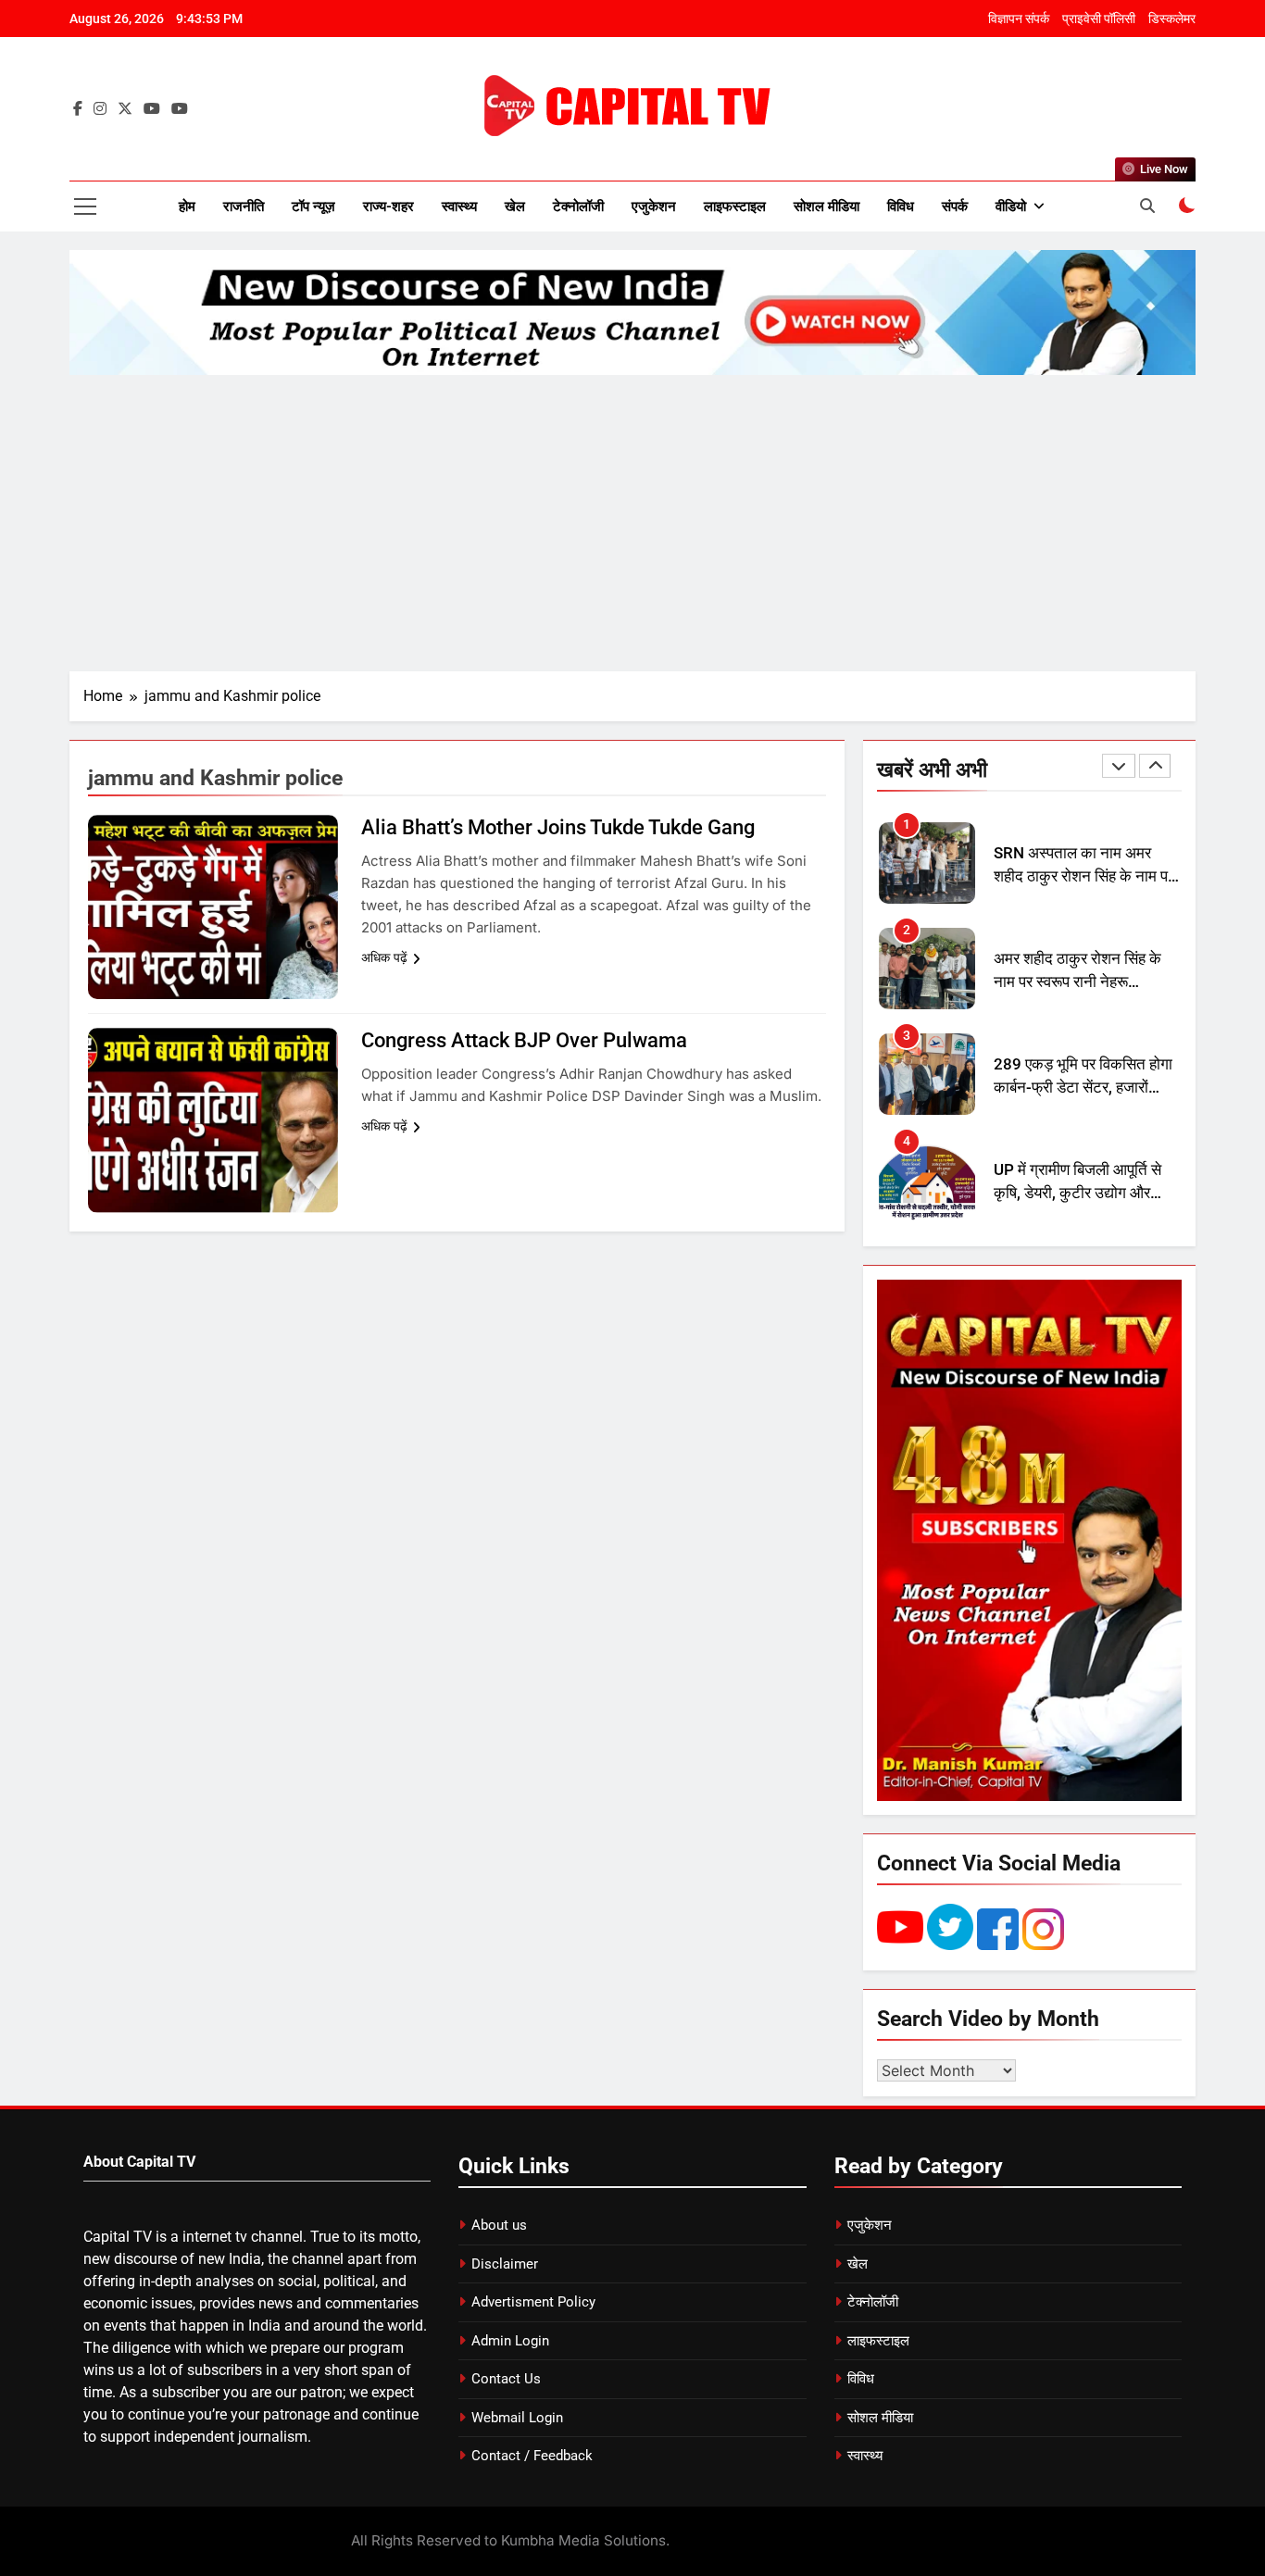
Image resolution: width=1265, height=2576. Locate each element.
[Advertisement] (632, 523)
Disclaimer (505, 2264)
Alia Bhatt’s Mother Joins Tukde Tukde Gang (558, 827)
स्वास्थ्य (459, 206)
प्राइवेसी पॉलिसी (1099, 19)
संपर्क (955, 206)
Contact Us (506, 2379)
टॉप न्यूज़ (313, 206)
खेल (515, 206)
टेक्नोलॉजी (578, 206)
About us (499, 2225)
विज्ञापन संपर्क (1019, 19)
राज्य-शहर (388, 206)
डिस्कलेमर (1172, 19)
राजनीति (244, 206)
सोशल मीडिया (827, 206)
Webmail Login (517, 2418)
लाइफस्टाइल (735, 206)
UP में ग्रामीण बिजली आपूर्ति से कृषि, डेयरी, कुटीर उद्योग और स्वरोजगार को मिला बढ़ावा (1077, 1088)
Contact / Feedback (532, 2456)
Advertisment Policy (533, 2302)
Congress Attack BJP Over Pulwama (524, 1040)
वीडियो (1011, 206)
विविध (901, 206)
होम (187, 206)
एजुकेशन (654, 206)
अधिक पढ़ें (384, 957)
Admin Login (510, 2341)
